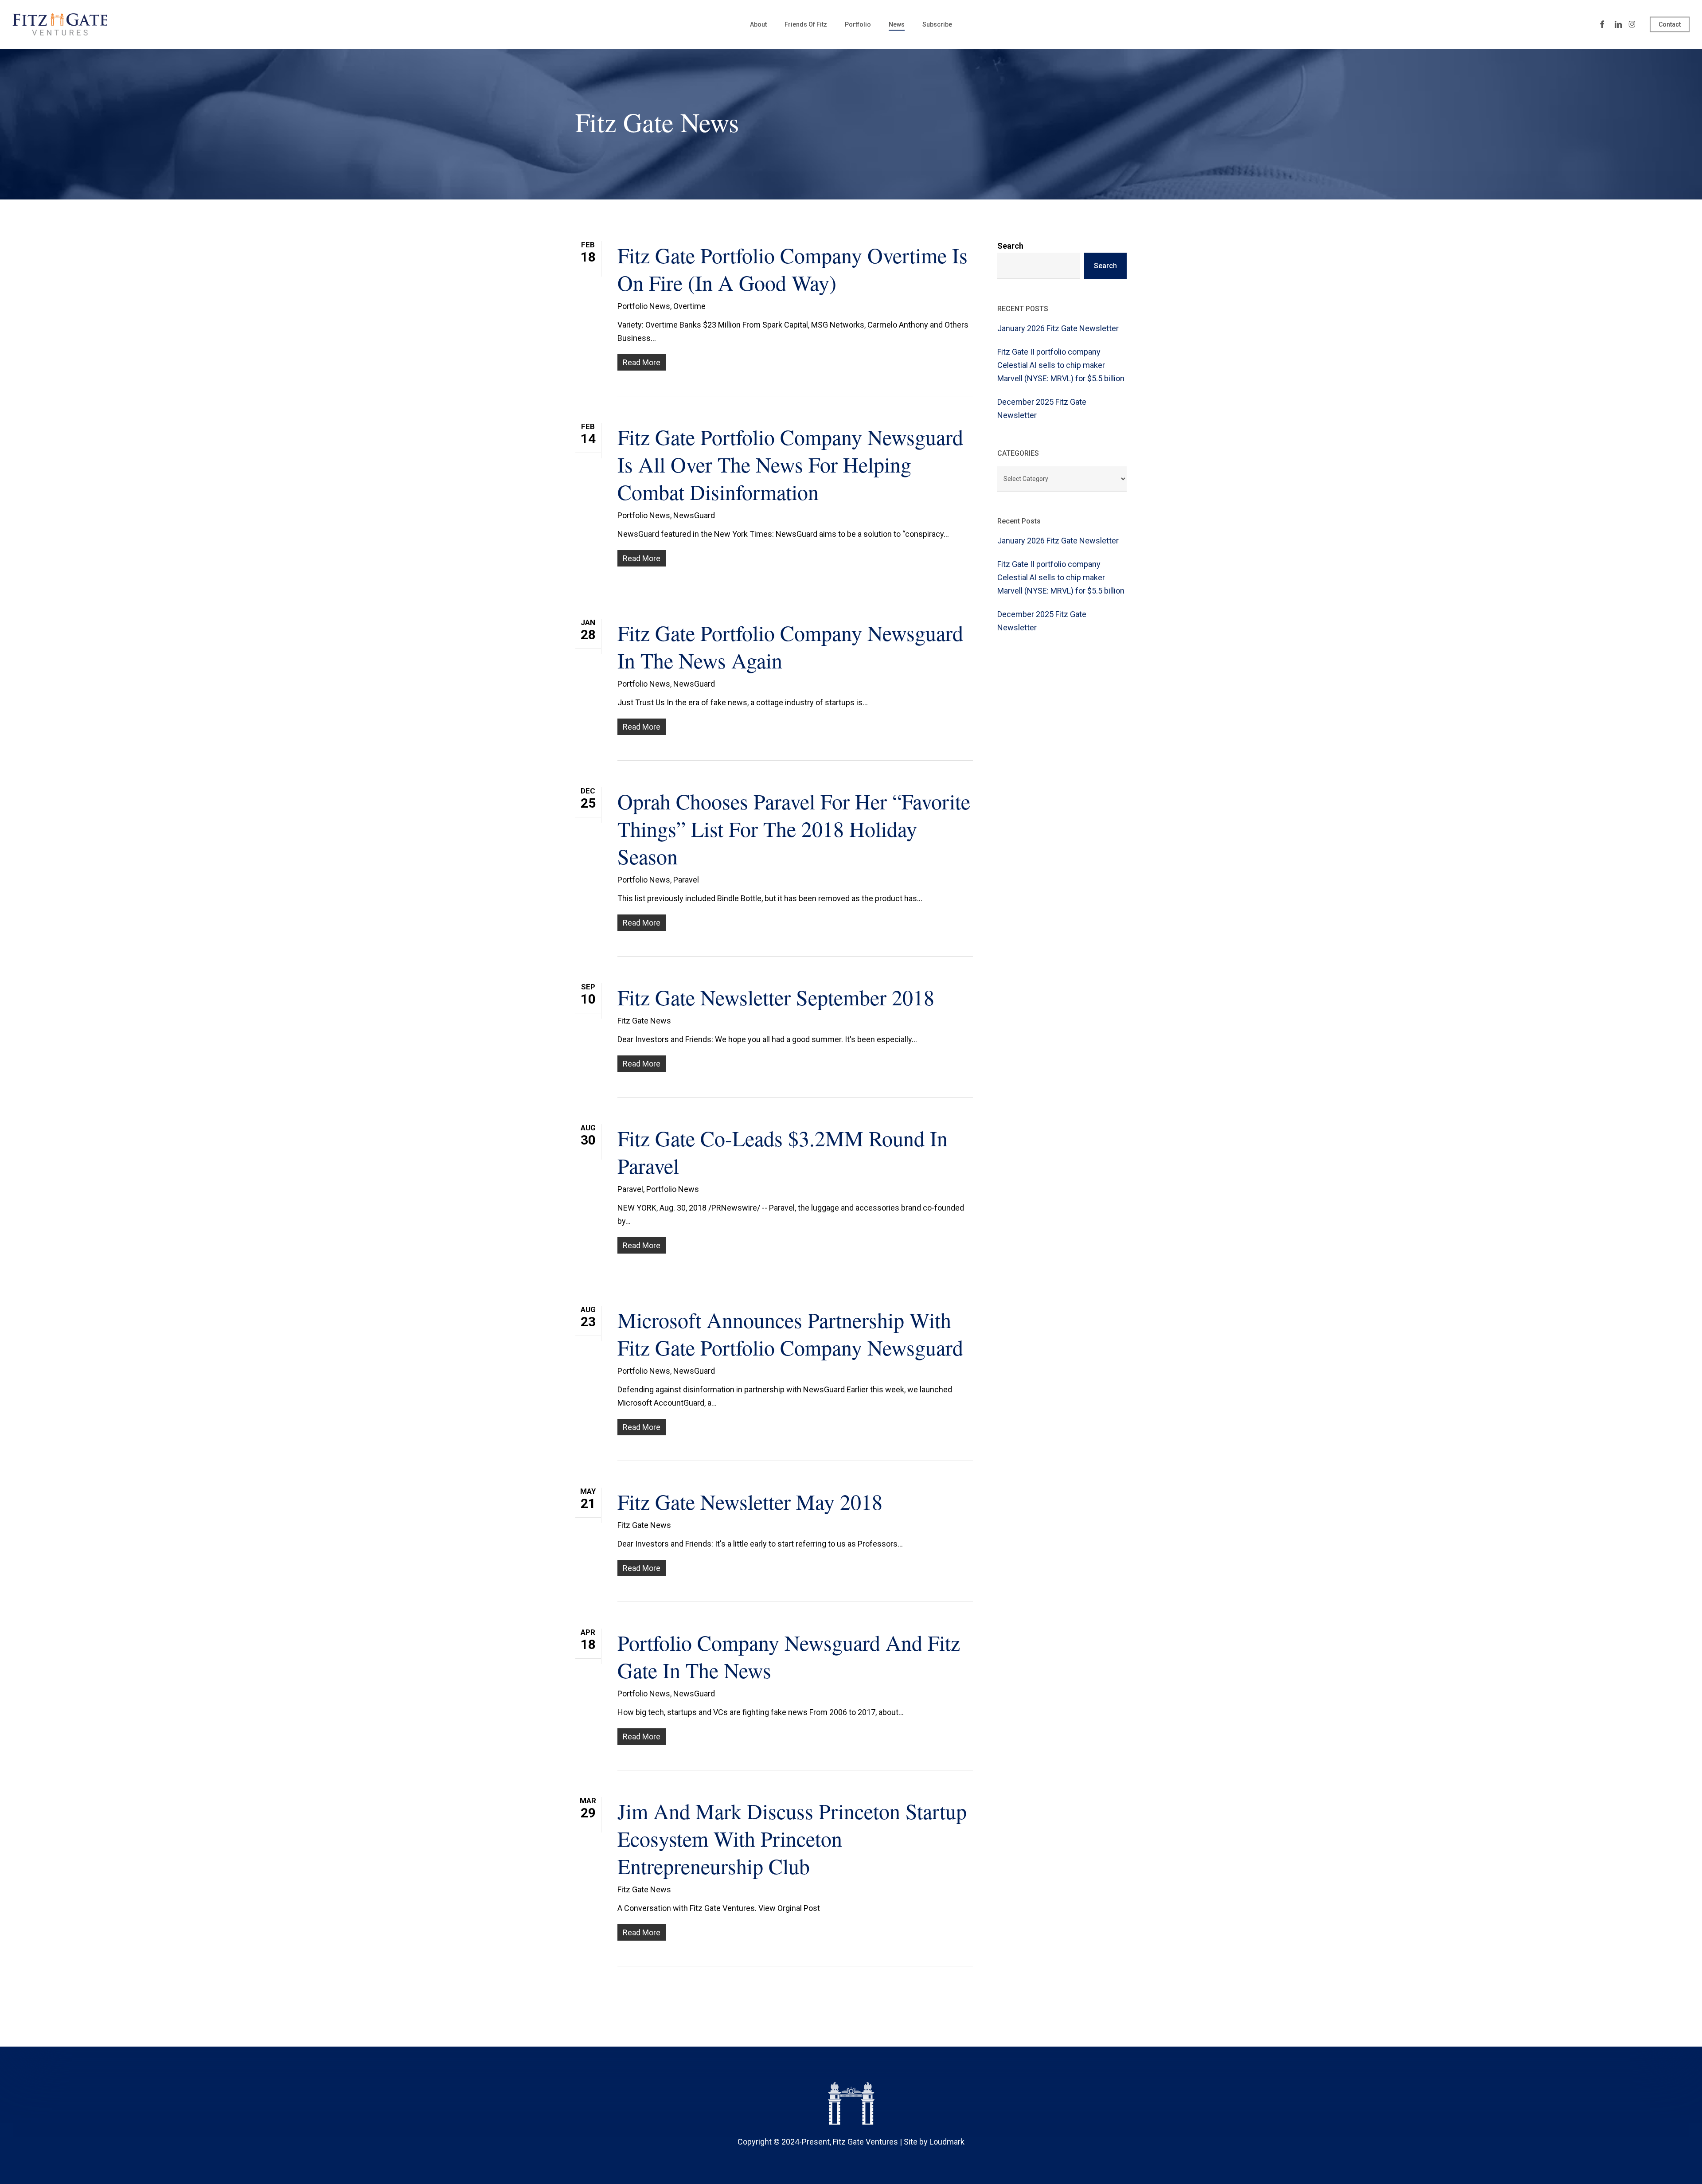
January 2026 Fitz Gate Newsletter (1058, 328)
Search (1010, 246)
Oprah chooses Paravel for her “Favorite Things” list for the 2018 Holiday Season (794, 828)
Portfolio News (644, 306)
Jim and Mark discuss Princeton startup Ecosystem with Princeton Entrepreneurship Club (792, 1838)
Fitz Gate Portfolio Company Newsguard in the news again (790, 646)
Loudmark (947, 2142)
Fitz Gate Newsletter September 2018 (776, 997)
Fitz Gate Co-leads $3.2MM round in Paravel (783, 1152)
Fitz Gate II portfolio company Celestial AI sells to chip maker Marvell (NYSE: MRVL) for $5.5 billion (1061, 365)
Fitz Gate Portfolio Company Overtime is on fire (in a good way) (792, 269)
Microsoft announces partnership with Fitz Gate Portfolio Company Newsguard (790, 1333)
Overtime (689, 306)
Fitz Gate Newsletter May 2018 (750, 1501)
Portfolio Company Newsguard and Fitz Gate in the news (789, 1656)
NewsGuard (694, 515)
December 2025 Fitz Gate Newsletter (1042, 408)
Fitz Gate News (644, 1021)
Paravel (686, 880)
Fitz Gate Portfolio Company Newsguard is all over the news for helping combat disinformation (790, 464)
